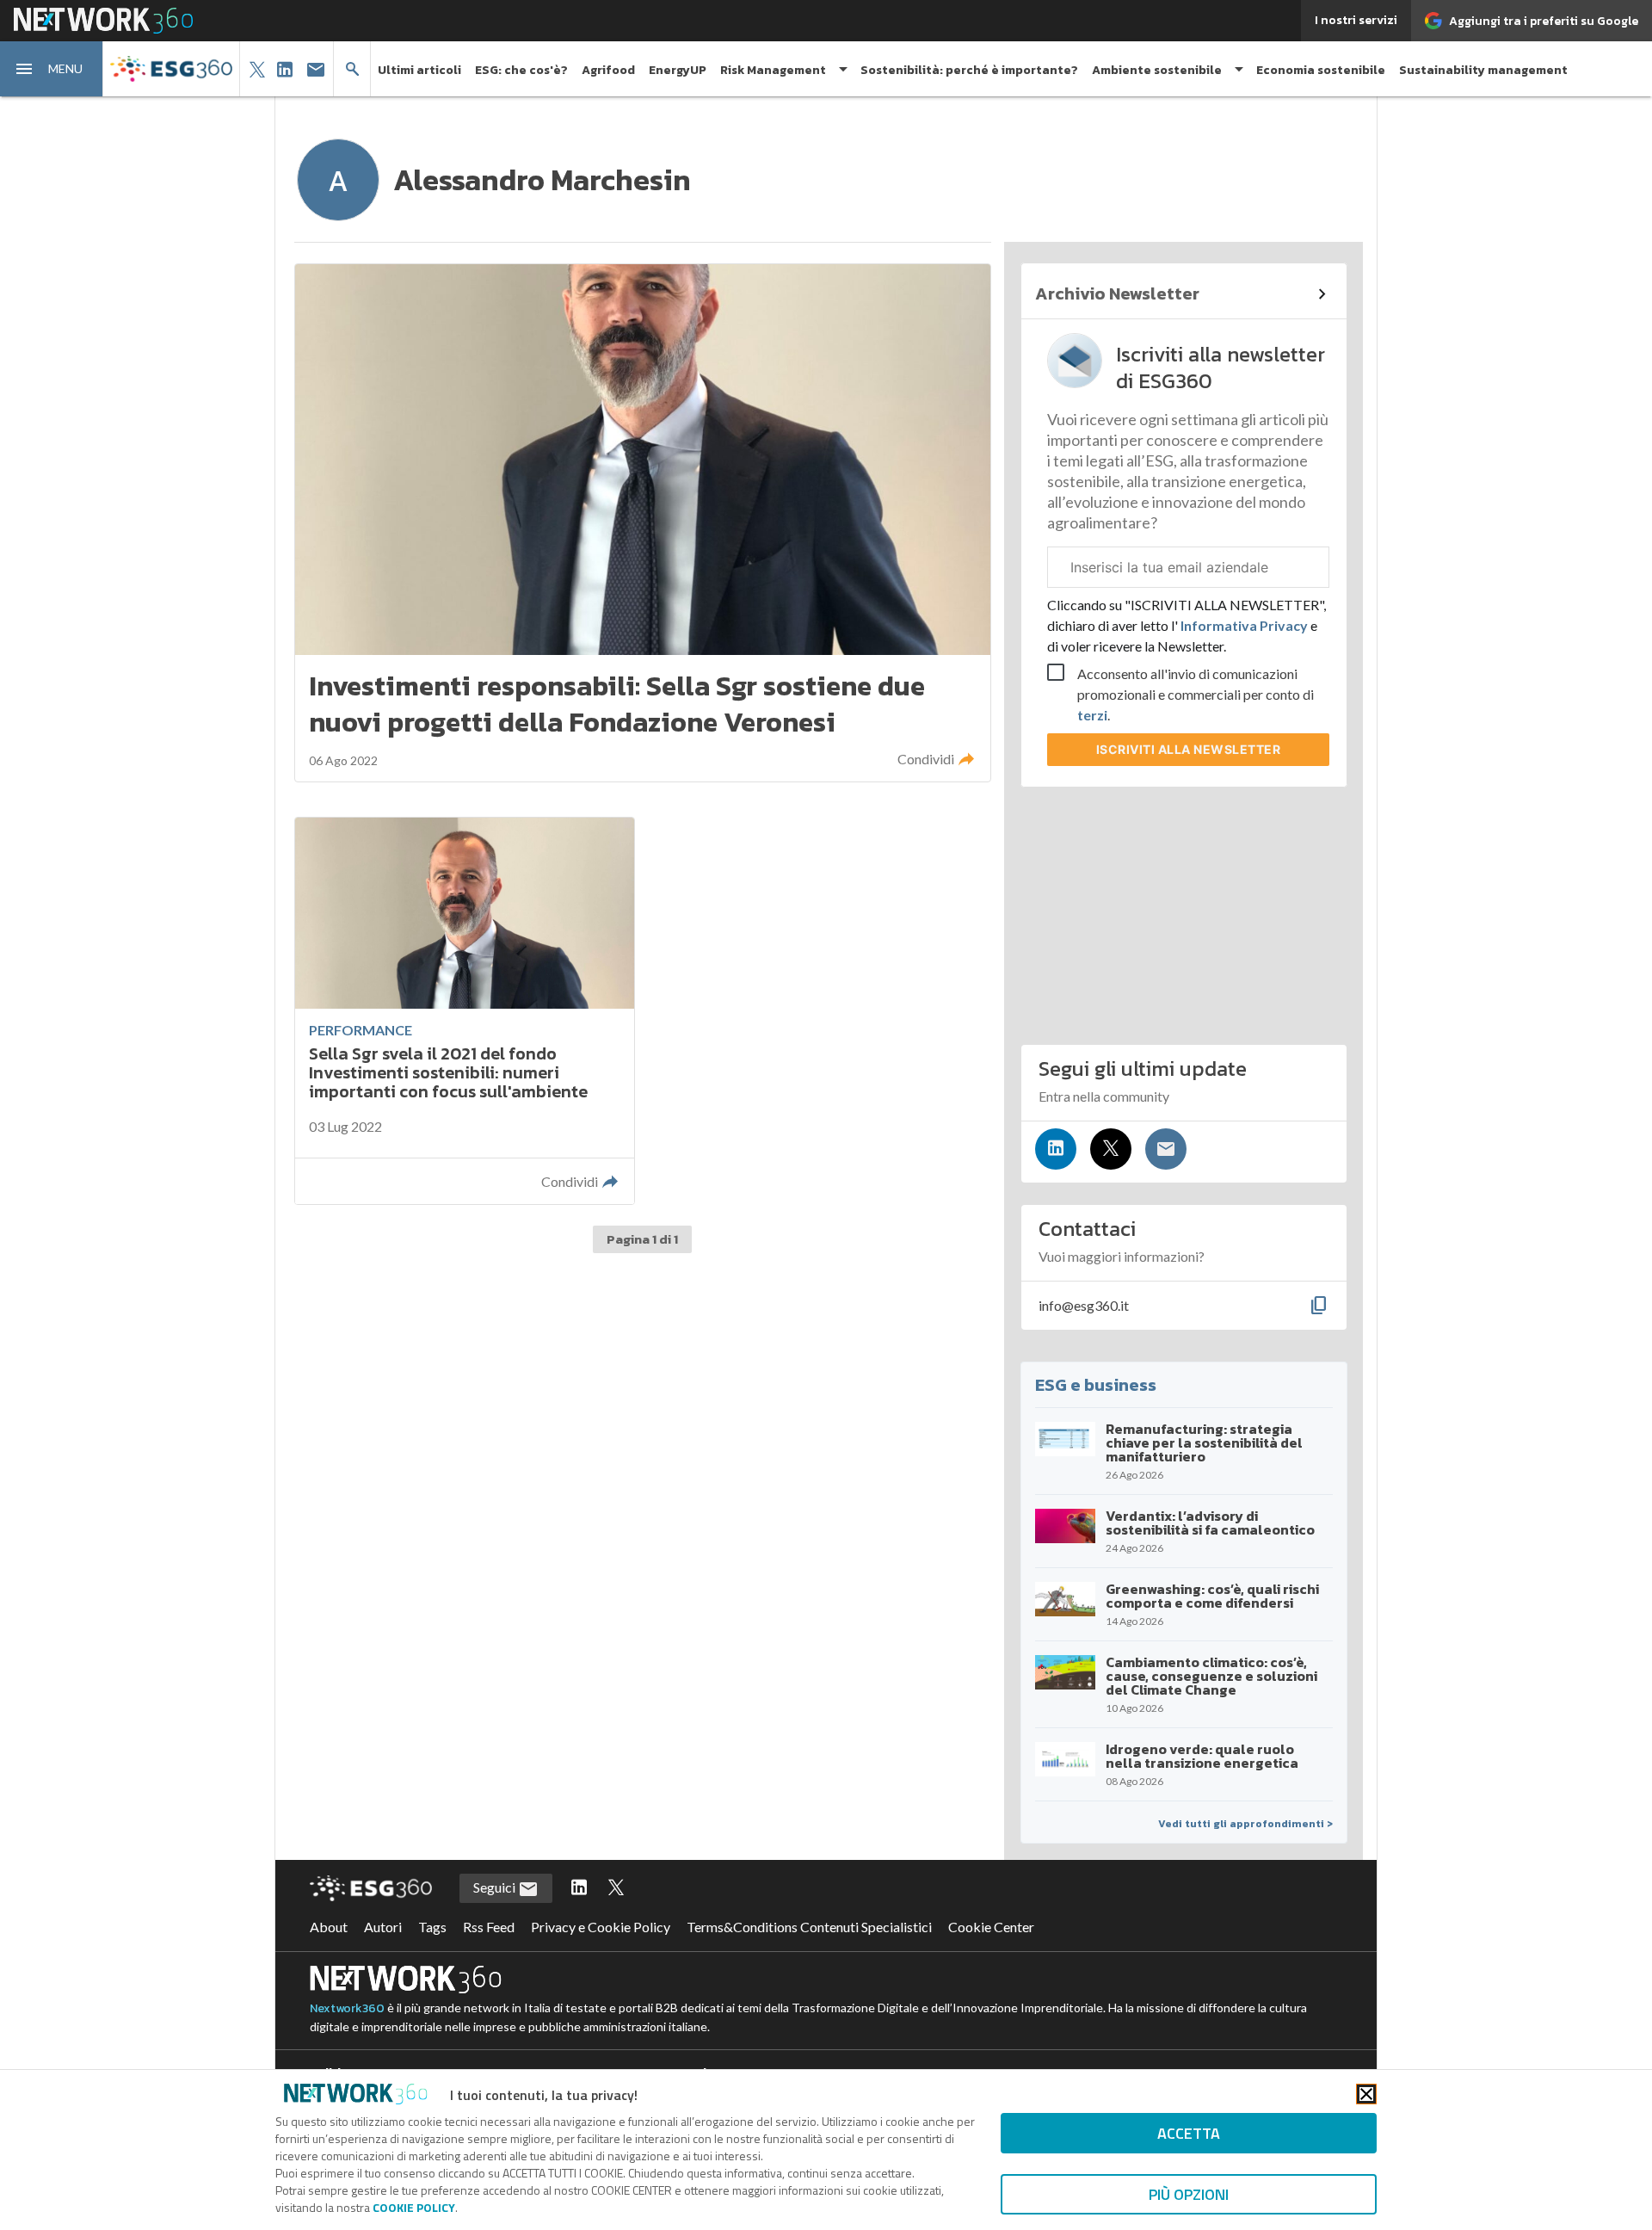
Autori (383, 1927)
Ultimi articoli (419, 70)
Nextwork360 (347, 2008)
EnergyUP (678, 70)
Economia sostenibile (1321, 70)
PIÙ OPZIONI (1189, 2194)
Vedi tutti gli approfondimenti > (1245, 1824)
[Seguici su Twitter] (1111, 1149)
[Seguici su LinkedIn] (1056, 1149)
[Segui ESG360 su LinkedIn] (579, 1888)
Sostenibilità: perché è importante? (969, 70)
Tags (432, 1927)
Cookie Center (991, 1927)
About (329, 1927)
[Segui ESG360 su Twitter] (616, 1888)
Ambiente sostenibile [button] (1157, 70)
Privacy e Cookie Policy (601, 1927)
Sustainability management (1483, 70)
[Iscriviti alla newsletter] (1166, 1149)
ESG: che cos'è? (521, 70)
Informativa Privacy (1244, 625)
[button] (52, 69)
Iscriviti (1189, 749)
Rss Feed (489, 1927)
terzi (1092, 715)
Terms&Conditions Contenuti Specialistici (809, 1927)
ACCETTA (1189, 2133)
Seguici (496, 1887)
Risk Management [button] (773, 70)
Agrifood (608, 70)
